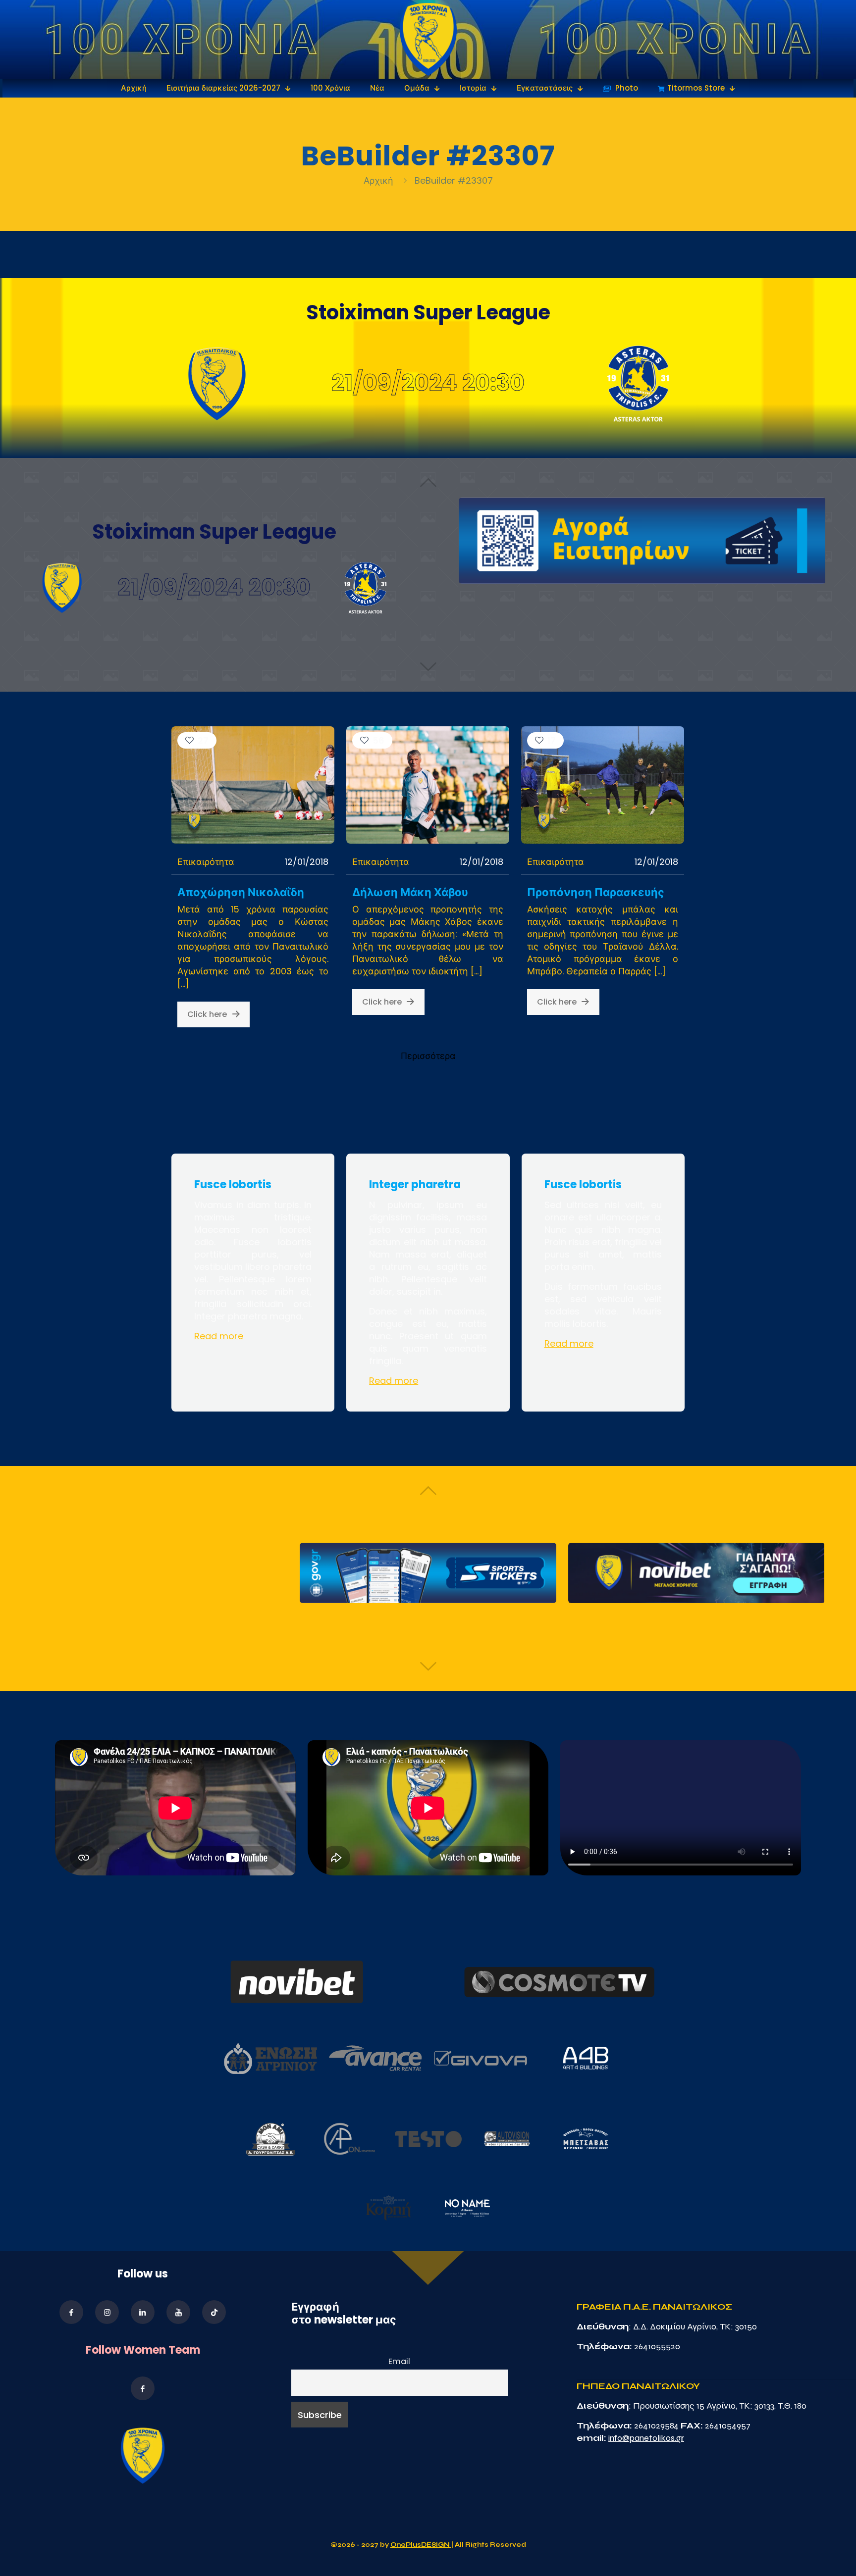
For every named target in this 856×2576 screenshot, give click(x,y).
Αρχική (380, 180)
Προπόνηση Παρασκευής (596, 892)
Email (399, 2361)
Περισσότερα (428, 1056)
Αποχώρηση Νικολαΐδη (241, 892)
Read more (219, 1336)
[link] (428, 39)
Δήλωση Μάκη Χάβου (410, 892)
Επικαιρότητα (206, 862)
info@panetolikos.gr (646, 2438)
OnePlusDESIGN (421, 2545)
